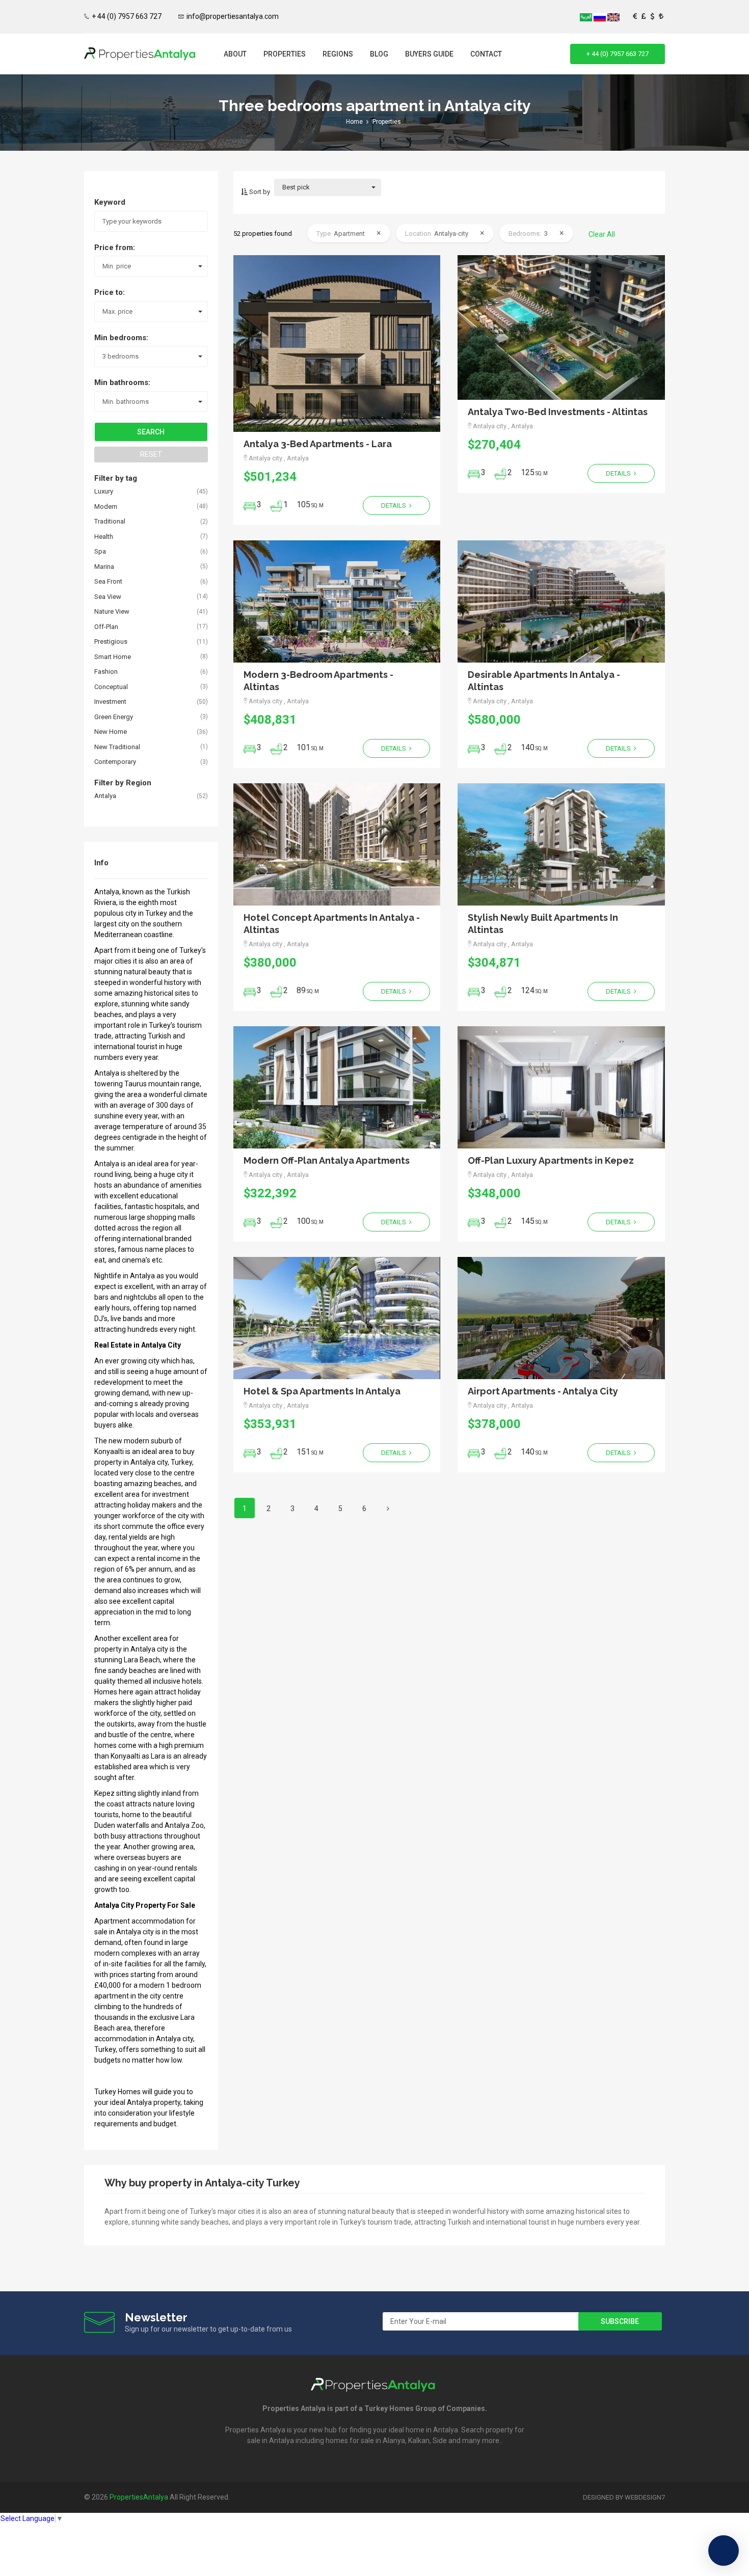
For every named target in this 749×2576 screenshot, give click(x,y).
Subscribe (620, 2321)
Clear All (602, 234)
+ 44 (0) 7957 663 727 (127, 16)
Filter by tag (116, 478)
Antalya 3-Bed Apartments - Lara (318, 444)
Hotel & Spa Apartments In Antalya (322, 1391)
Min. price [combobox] (117, 266)
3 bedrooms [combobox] (121, 356)
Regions (338, 54)
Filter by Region (123, 783)
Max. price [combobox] (117, 311)
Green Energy (114, 717)
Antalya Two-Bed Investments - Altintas (558, 412)
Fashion (106, 672)
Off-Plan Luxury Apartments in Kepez (551, 1160)
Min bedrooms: (121, 338)
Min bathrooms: (122, 382)
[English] (613, 17)
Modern (106, 506)
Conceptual (111, 687)
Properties (285, 54)
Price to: (110, 292)
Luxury (104, 491)
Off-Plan (106, 627)
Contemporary (115, 762)
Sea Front (108, 581)
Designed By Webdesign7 (624, 2497)
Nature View (112, 611)
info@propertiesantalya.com (233, 16)
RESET (151, 454)
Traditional (110, 521)
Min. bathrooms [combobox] (126, 402)
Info (101, 863)
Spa (100, 551)
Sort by (259, 192)
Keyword (110, 202)
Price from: (115, 248)
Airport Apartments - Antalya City (543, 1391)
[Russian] (600, 17)
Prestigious (111, 641)
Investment (110, 702)
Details (394, 505)
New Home (111, 732)
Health (104, 537)
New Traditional (117, 747)
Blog (379, 54)
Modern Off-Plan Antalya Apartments (327, 1160)
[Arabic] (587, 17)
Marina (104, 567)
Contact (486, 54)
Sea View (108, 597)
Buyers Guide (429, 54)
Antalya (105, 796)
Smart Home (113, 657)
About (235, 54)
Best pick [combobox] (296, 187)
